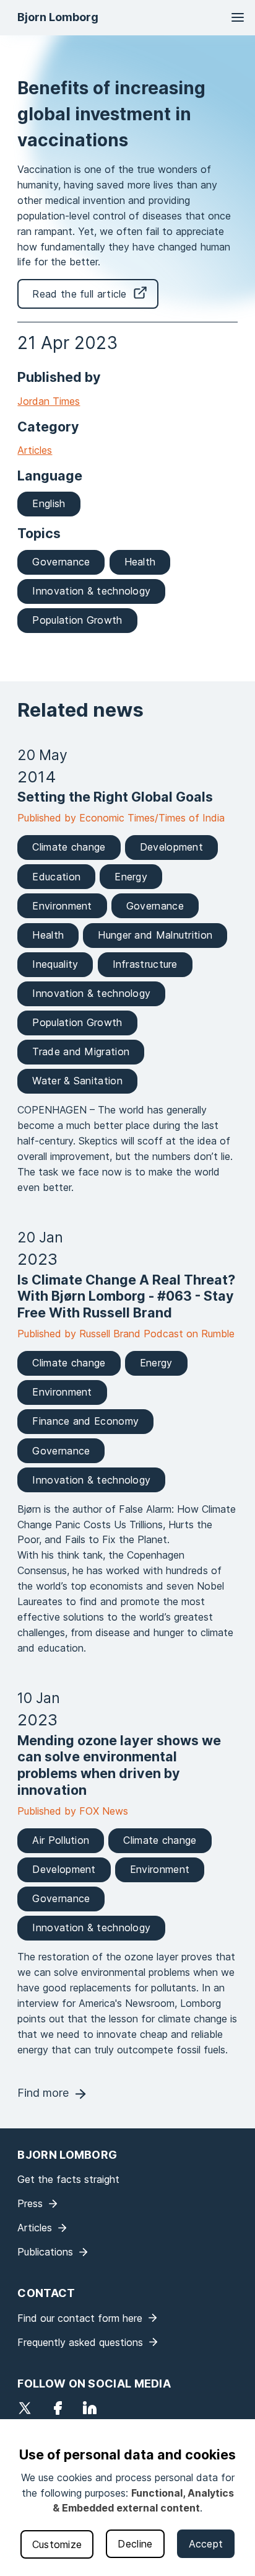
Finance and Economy (85, 1421)
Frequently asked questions (80, 2342)
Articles (35, 450)
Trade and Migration (81, 1051)
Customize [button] (57, 2544)
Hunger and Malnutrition (155, 935)
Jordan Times (49, 401)
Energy (131, 877)
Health (140, 562)
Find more (43, 2093)
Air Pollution (61, 1840)
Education (56, 877)
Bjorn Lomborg (58, 17)
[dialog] (127, 2498)
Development (171, 847)
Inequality (55, 964)
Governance (61, 562)
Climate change (69, 847)
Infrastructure (145, 964)
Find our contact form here (80, 2318)
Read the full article (79, 294)
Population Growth (77, 620)
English (49, 503)
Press (30, 2203)
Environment (62, 906)
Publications (45, 2252)
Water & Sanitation (77, 1081)
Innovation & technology (91, 591)
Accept (206, 2544)
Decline (135, 2544)
